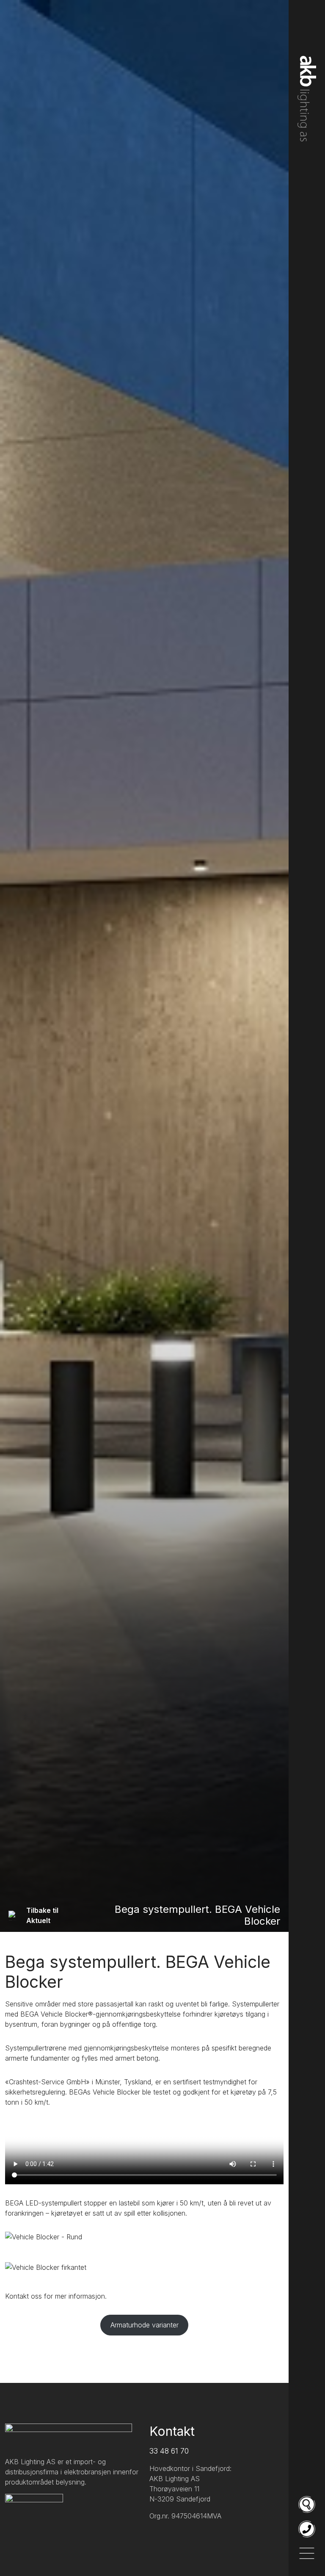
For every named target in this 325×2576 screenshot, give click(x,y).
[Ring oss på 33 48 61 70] (307, 2529)
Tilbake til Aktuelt (42, 1915)
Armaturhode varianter (145, 2325)
